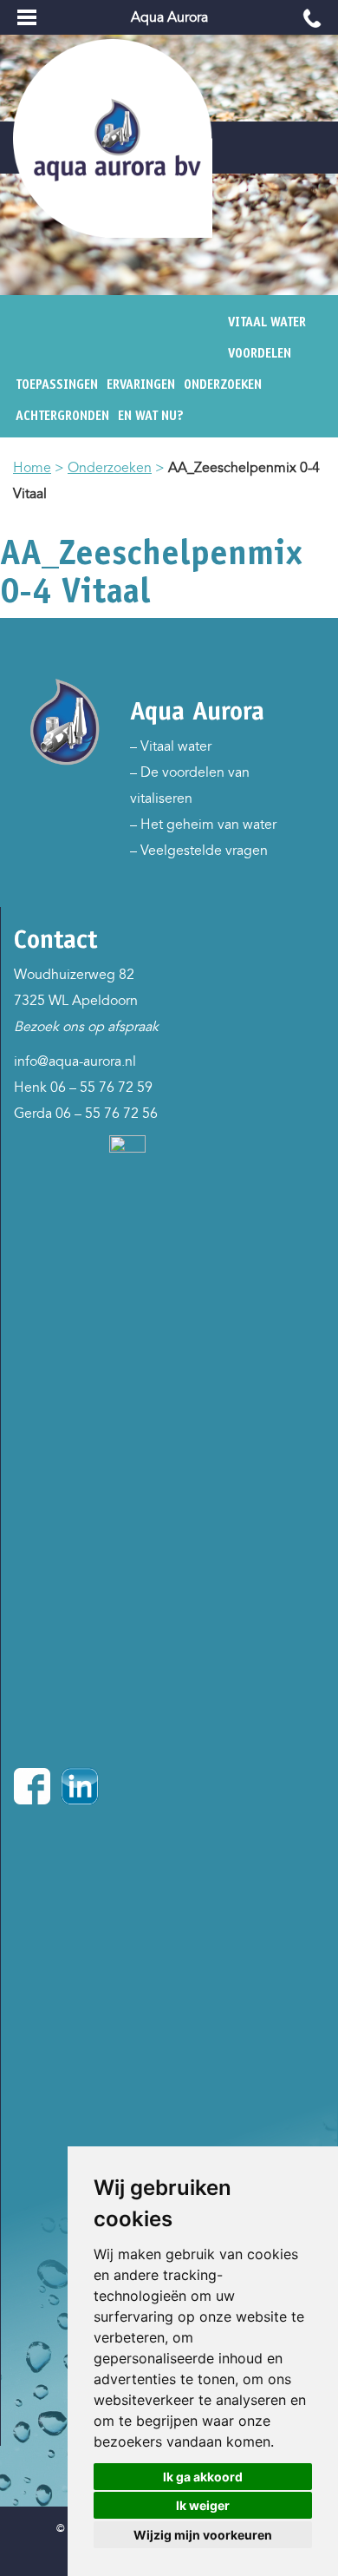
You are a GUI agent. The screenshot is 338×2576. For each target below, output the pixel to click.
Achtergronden (62, 416)
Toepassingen (57, 384)
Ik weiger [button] (203, 2505)
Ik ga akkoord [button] (203, 2477)
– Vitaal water (171, 746)
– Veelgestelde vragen (199, 851)
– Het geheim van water (203, 825)
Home (32, 468)
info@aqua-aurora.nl (75, 1061)
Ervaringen (141, 384)
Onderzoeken (223, 384)
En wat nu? (151, 416)
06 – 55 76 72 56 (107, 1114)
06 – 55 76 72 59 (101, 1088)
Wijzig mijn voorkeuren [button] (203, 2535)
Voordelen (260, 353)
